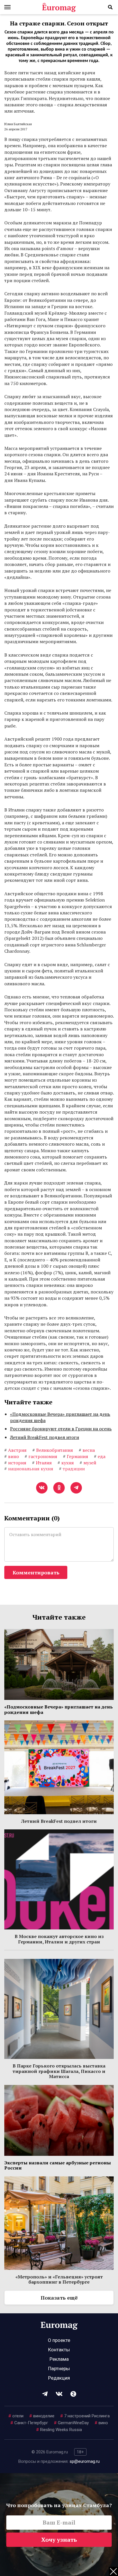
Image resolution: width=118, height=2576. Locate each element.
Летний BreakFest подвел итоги (45, 1437)
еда (100, 1456)
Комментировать (36, 1572)
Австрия (15, 1450)
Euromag (59, 7)
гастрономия (41, 1456)
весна (87, 1450)
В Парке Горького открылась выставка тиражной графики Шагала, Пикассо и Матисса (59, 2071)
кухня (66, 1463)
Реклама (59, 2359)
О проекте (59, 2340)
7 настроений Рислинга (85, 2416)
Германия (76, 1456)
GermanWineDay (71, 2423)
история (15, 1463)
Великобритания (53, 1450)
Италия (42, 1463)
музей (88, 1463)
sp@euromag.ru (85, 2461)
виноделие (42, 2416)
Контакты (59, 2350)
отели (16, 2416)
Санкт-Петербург (29, 2423)
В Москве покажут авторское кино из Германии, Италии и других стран (59, 1939)
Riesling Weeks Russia (59, 2430)
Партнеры (59, 2368)
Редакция (59, 2378)
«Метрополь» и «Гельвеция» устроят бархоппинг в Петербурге (59, 2279)
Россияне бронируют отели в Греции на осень (61, 1429)
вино (12, 1456)
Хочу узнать (59, 2540)
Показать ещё (59, 2298)
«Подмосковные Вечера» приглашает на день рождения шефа (60, 1417)
